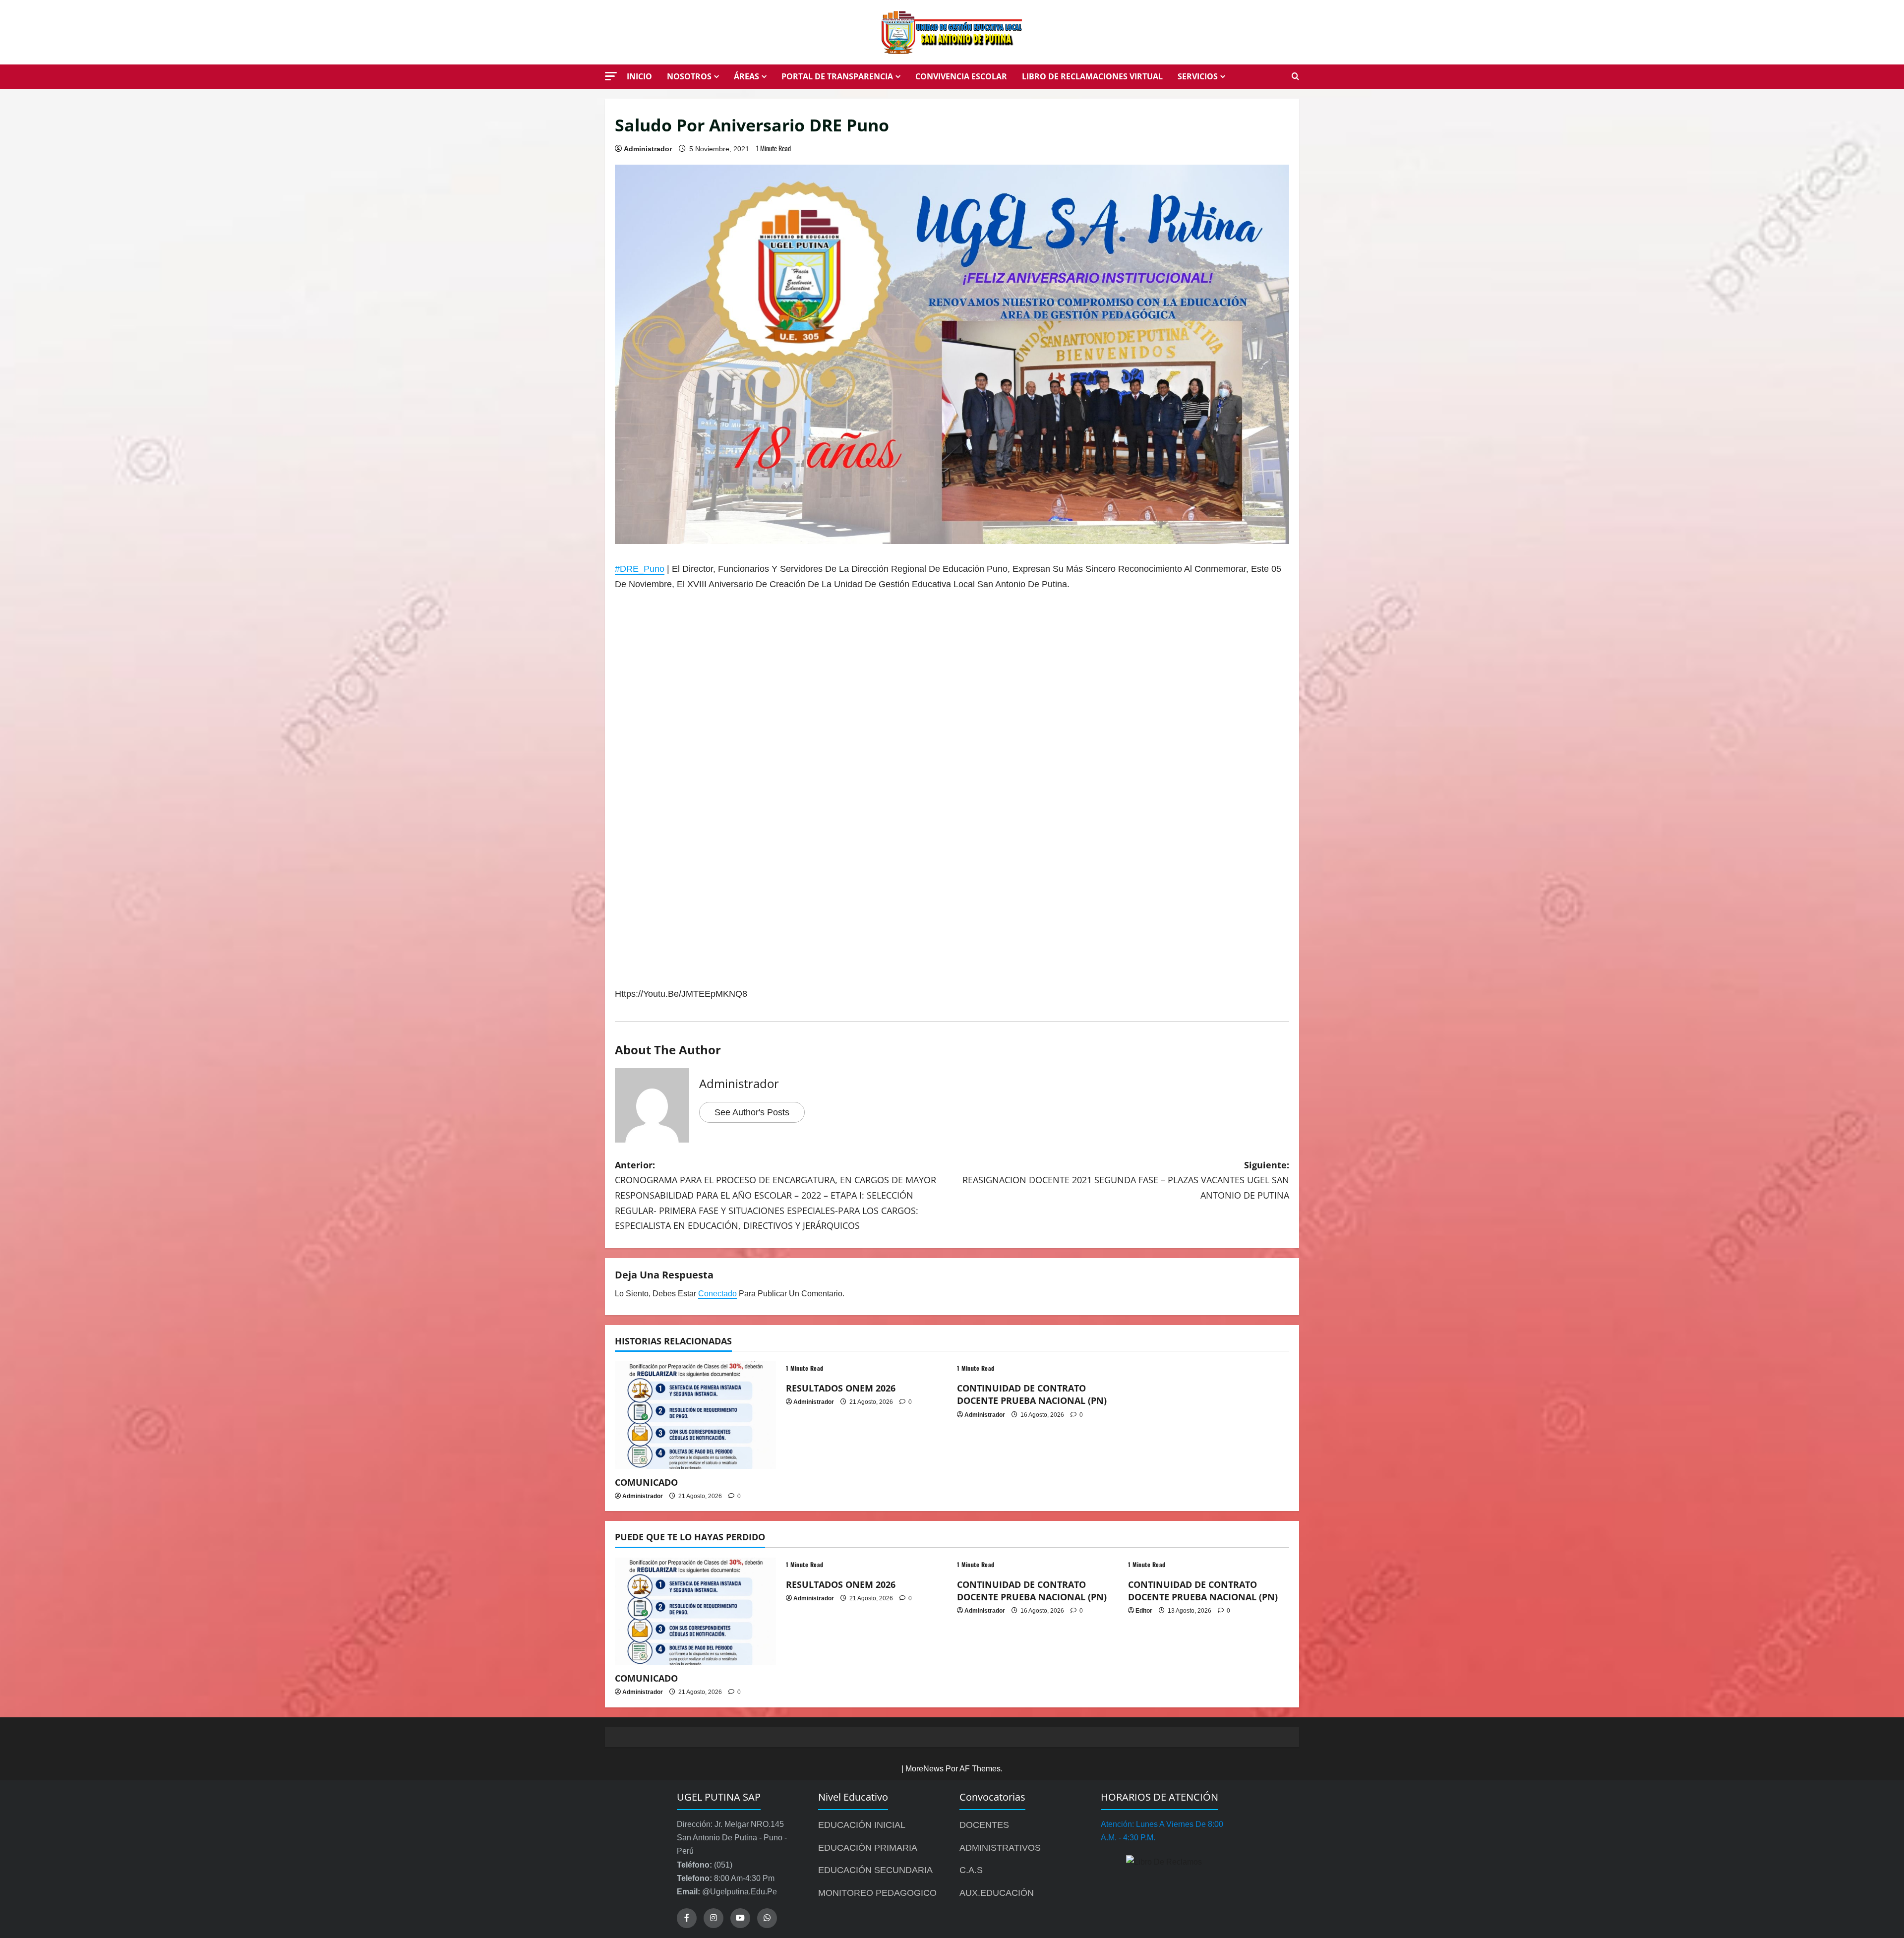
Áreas (746, 76)
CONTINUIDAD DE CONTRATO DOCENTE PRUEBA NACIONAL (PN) (1032, 1394)
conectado (717, 1294)
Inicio (639, 76)
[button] (611, 76)
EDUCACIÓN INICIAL (862, 1825)
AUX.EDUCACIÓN (997, 1893)
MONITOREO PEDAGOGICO (877, 1893)
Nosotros (689, 76)
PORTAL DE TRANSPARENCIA (837, 76)
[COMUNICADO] (695, 1415)
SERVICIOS (1198, 76)
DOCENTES (984, 1825)
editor (1144, 1611)
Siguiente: (1126, 1180)
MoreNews (924, 1769)
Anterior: (775, 1195)
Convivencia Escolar (961, 76)
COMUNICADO (646, 1482)
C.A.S (971, 1870)
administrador (648, 149)
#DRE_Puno (640, 569)
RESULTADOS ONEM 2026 (841, 1388)
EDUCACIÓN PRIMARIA (868, 1848)
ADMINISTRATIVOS (1000, 1848)
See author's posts (752, 1112)
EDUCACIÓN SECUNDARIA (875, 1870)
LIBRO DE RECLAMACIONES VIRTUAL (1092, 76)
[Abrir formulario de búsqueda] (1295, 77)
